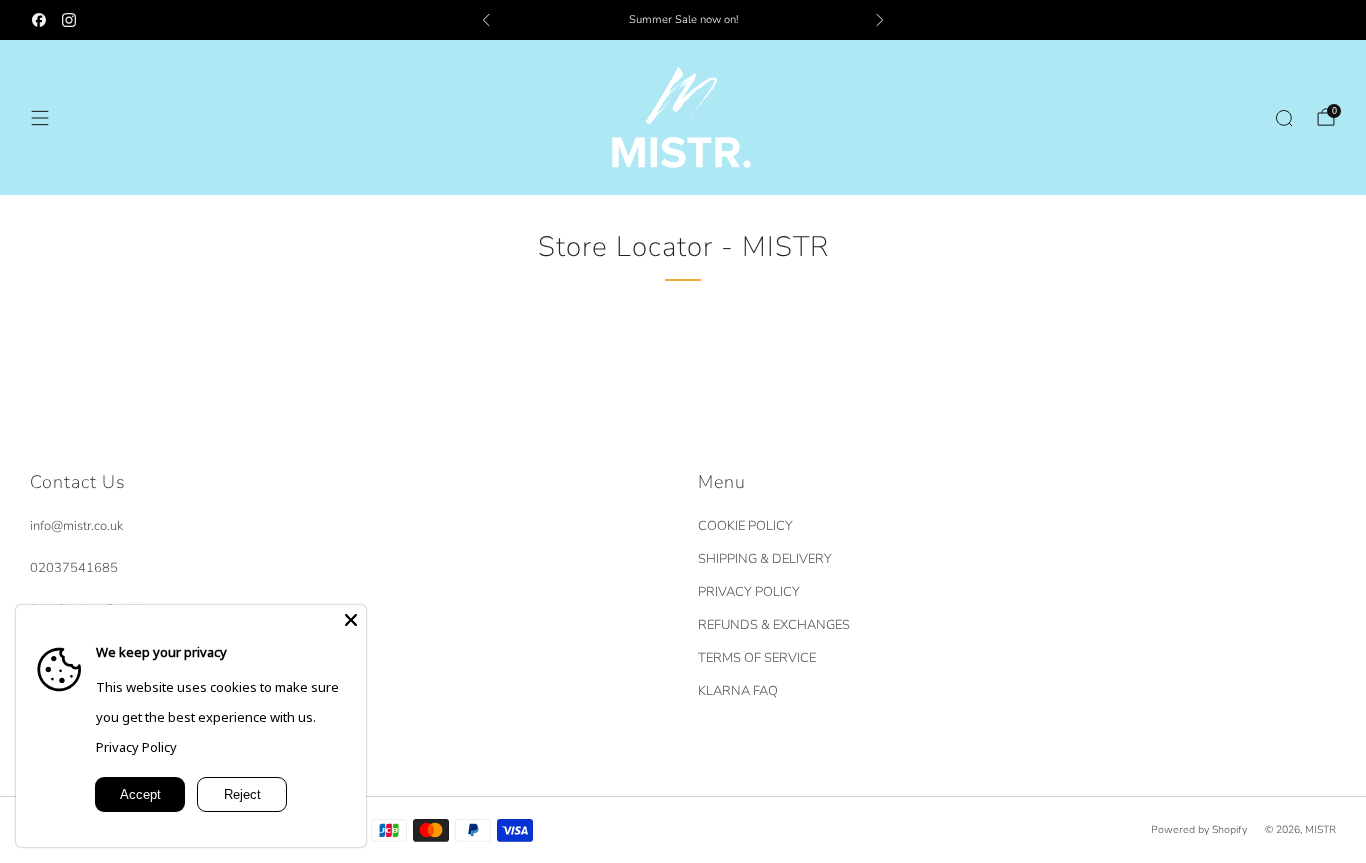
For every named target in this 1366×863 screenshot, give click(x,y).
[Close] (351, 620)
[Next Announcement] (880, 20)
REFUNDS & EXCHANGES (774, 625)
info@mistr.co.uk (76, 526)
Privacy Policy (136, 747)
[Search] (1284, 118)
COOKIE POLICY (745, 526)
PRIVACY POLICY (749, 592)
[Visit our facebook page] (39, 20)
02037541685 (74, 568)
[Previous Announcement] (486, 20)
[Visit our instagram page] (69, 20)
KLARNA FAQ (738, 691)
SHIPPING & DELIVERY (765, 559)
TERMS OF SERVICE (757, 658)
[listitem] (683, 20)
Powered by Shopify (1199, 829)
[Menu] (40, 118)
